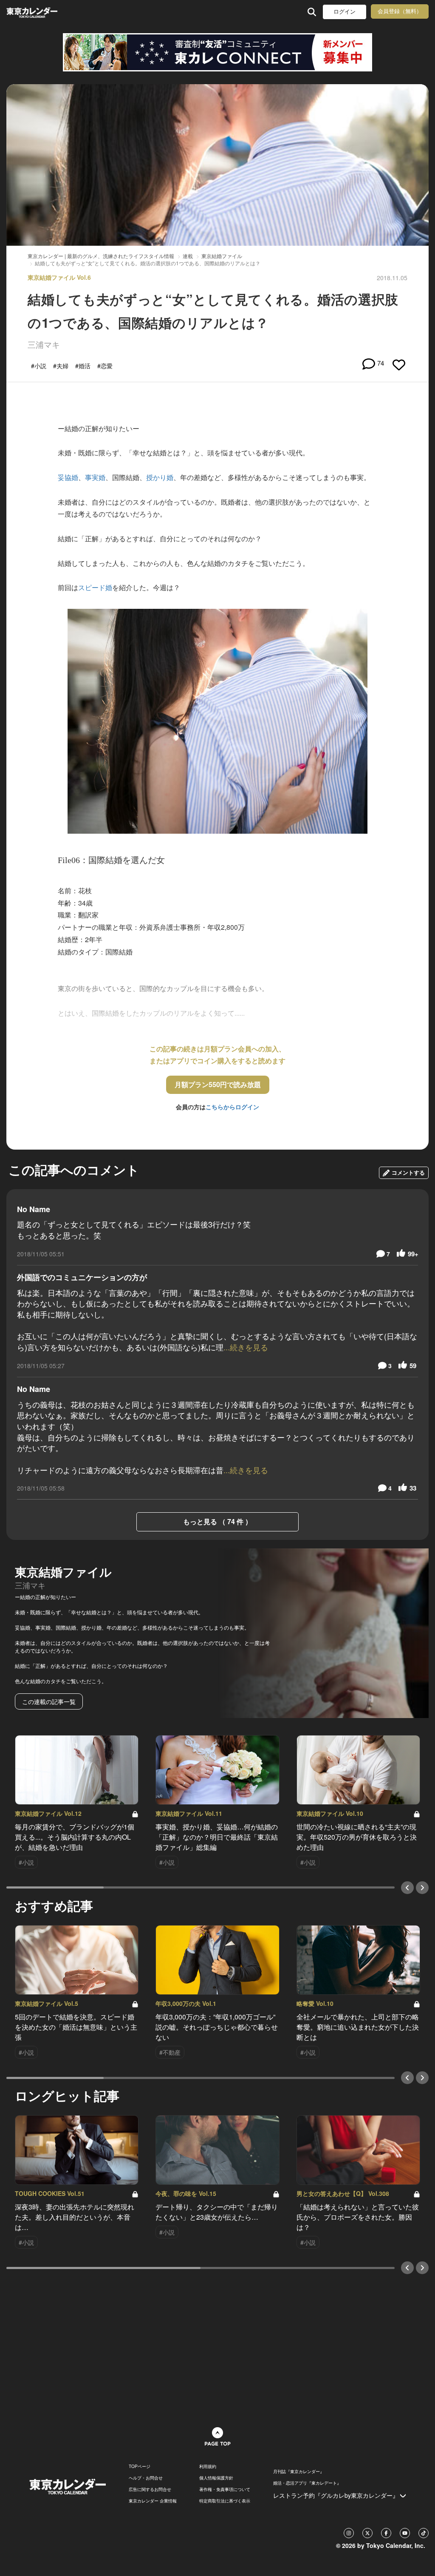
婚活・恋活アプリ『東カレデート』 (307, 2483)
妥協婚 (68, 477)
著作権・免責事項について (225, 2489)
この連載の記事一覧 (49, 1701)
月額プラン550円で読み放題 (218, 1084)
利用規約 (208, 2466)
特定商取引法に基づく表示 (225, 2501)
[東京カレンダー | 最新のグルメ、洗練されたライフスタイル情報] (44, 12)
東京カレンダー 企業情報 (153, 2501)
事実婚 (95, 477)
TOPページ (140, 2466)
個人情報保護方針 (216, 2478)
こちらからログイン (232, 1107)
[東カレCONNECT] (217, 52)
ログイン (345, 12)
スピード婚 (95, 587)
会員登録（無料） (400, 11)
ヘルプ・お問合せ (146, 2478)
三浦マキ (44, 344)
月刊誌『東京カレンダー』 (299, 2471)
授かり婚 (160, 477)
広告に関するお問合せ (150, 2489)
